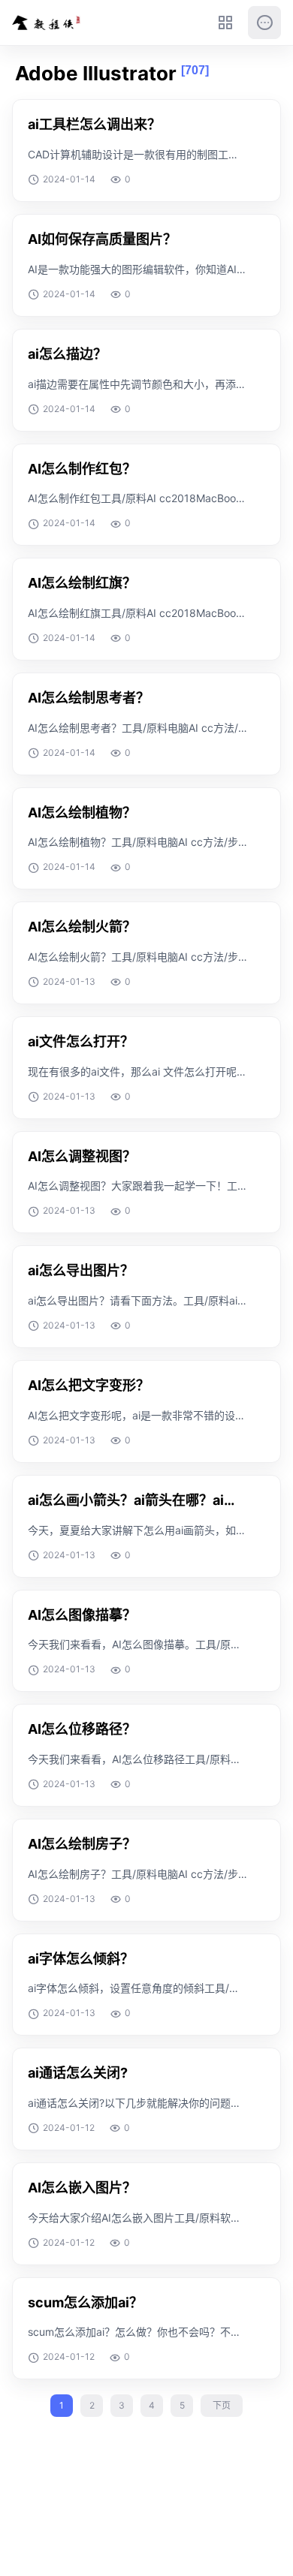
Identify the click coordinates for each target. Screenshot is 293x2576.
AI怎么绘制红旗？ (82, 583)
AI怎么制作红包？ (82, 469)
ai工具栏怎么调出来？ (94, 124)
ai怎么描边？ (67, 354)
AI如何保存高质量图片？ (102, 239)
